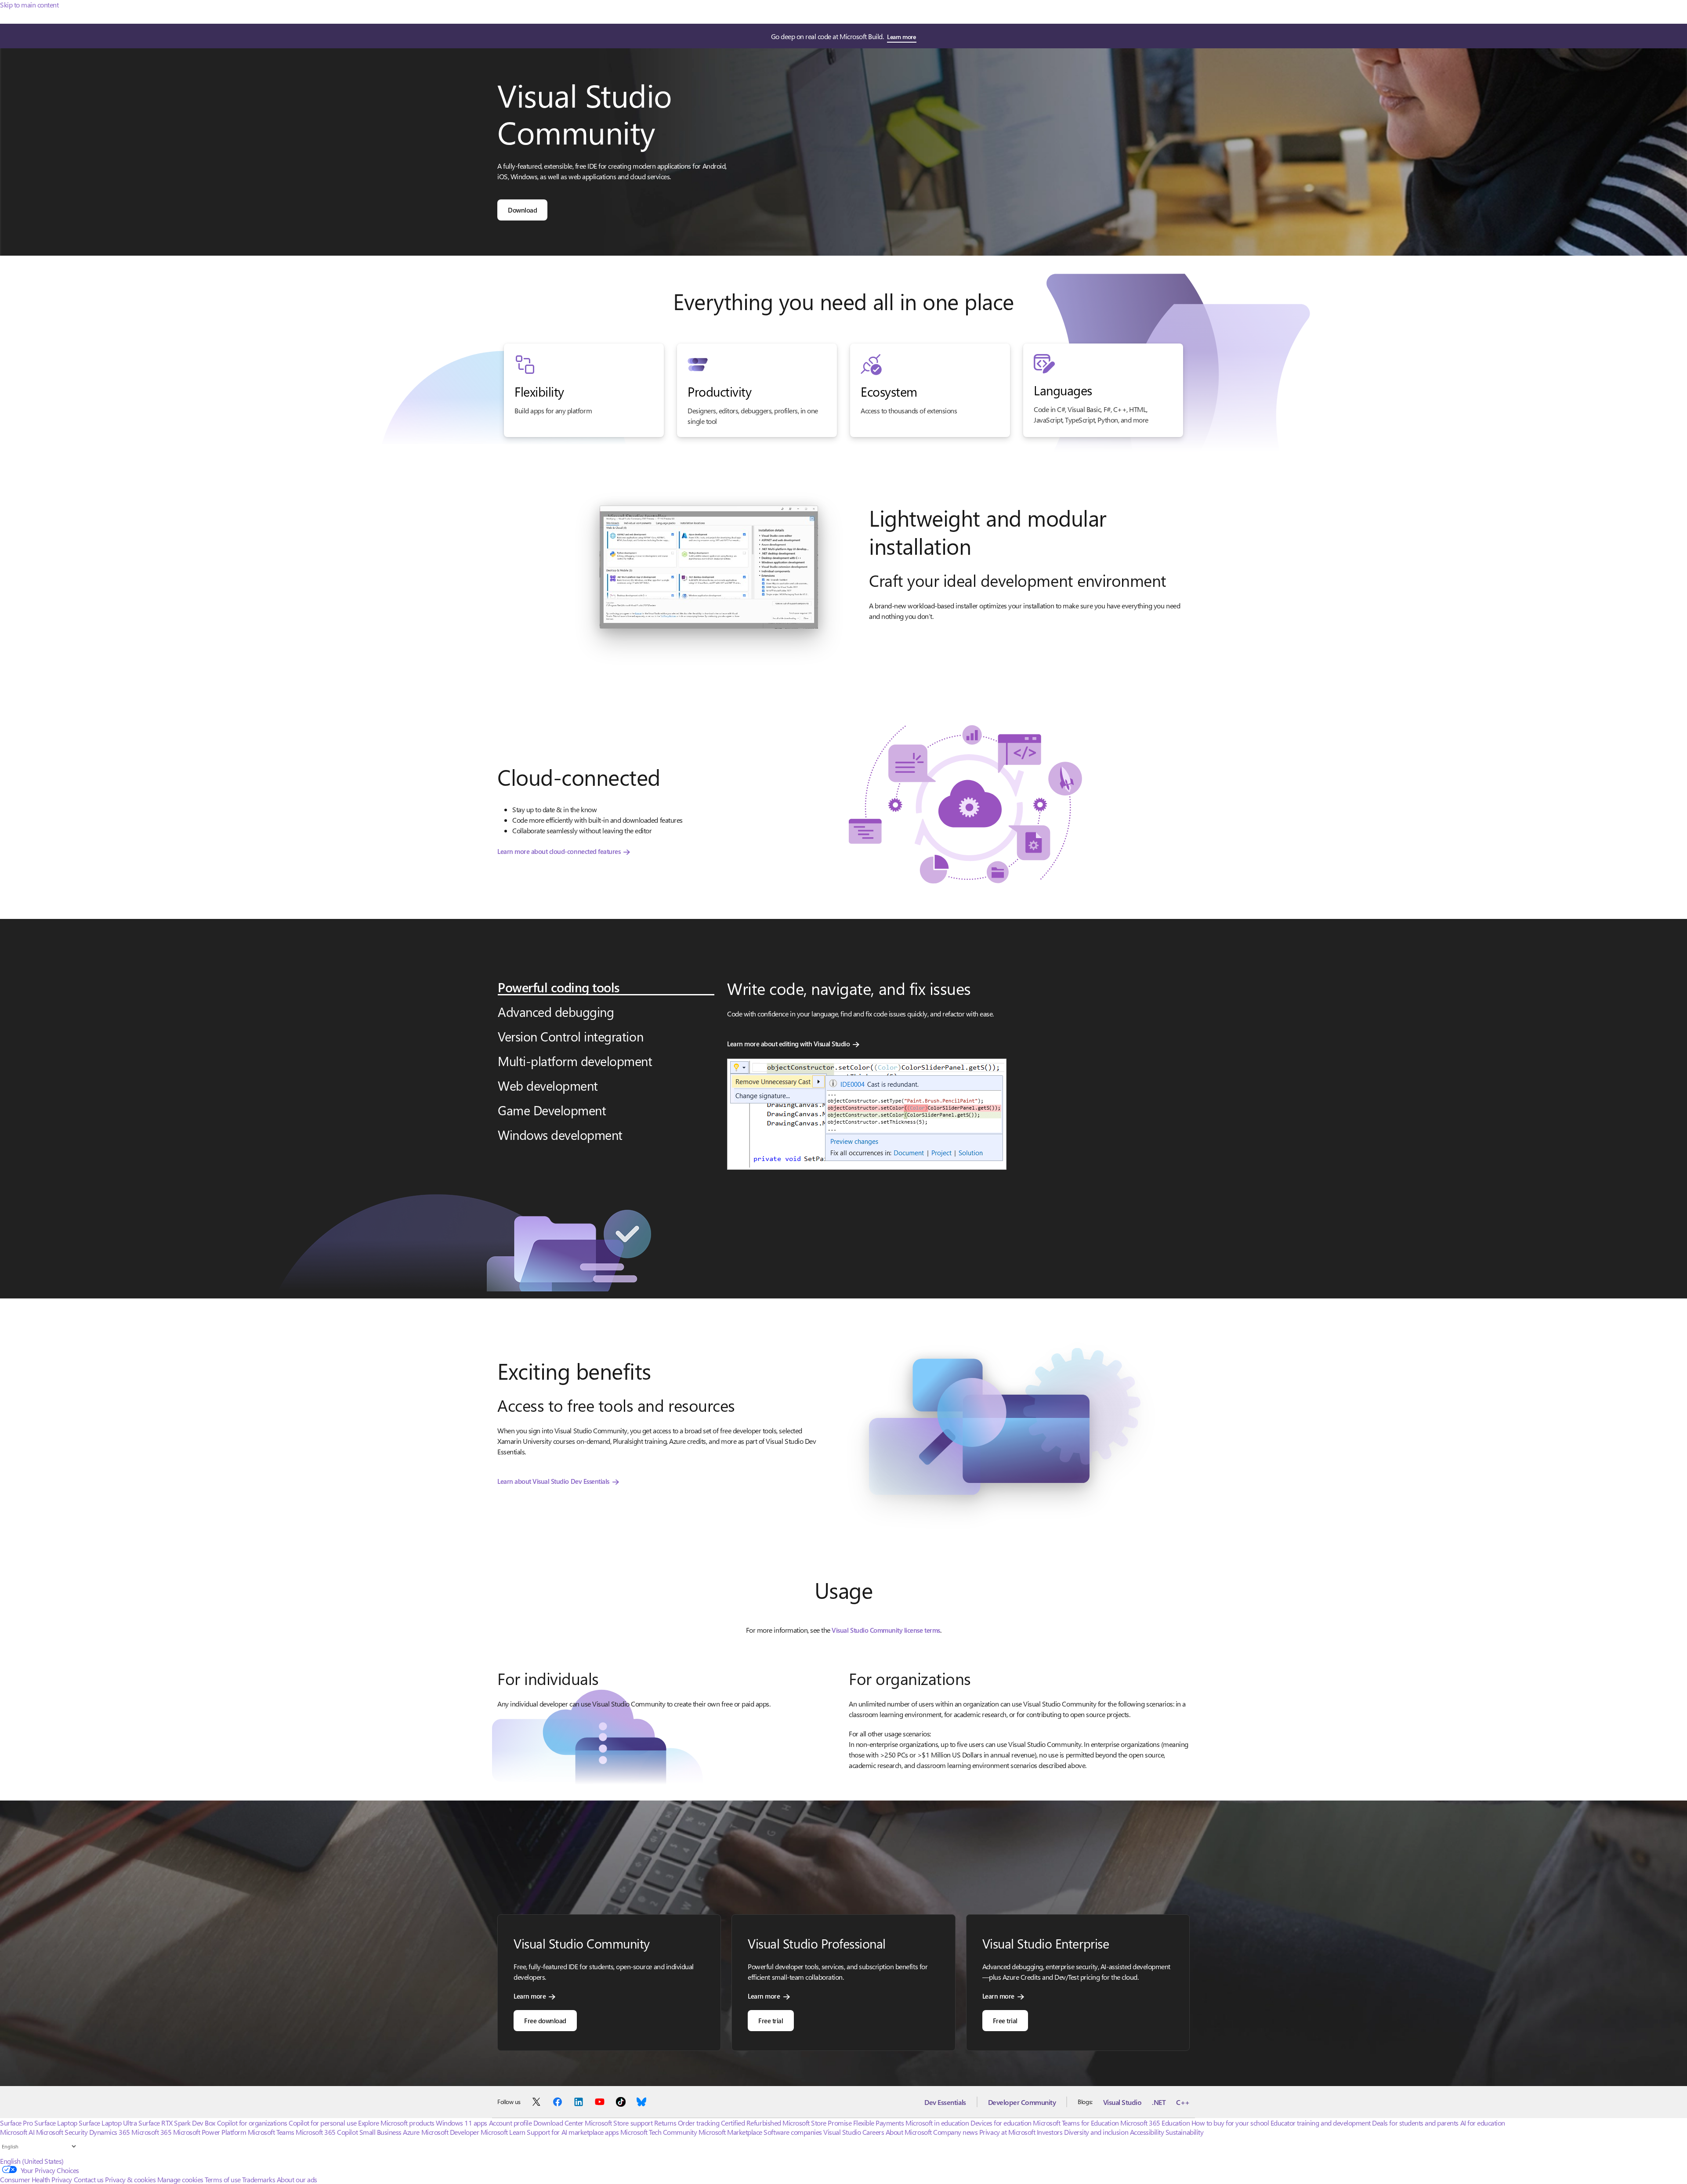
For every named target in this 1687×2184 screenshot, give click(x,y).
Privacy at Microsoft (1007, 2132)
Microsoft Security (62, 2132)
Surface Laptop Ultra (108, 2123)
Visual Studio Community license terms (886, 1630)
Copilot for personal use (322, 2123)
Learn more (901, 37)
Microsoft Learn (503, 2132)
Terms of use (223, 2179)
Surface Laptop (56, 2123)
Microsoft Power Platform (210, 2132)
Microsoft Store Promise (817, 2123)
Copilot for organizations (252, 2123)
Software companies (793, 2132)
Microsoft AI (17, 2132)
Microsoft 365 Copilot (327, 2132)
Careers (873, 2132)
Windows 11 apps (462, 2123)
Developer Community (1022, 2102)
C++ (1183, 2102)
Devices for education (1001, 2123)
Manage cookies (180, 2179)
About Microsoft (909, 2132)
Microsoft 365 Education (1155, 2123)
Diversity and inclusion (1096, 2132)
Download (522, 210)
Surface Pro (16, 2123)
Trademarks (259, 2179)
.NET (1159, 2102)
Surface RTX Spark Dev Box (177, 2123)
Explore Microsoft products (396, 2123)
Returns (665, 2123)
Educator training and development (1321, 2123)
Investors (1050, 2132)
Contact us (89, 2179)
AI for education (1483, 2123)
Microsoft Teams (271, 2132)
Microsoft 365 (151, 2132)
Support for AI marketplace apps (573, 2132)
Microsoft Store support (619, 2123)
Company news (955, 2132)
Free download (545, 2021)
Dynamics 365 (110, 2132)
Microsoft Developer (450, 2132)
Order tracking (699, 2123)
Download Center (558, 2123)
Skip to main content (29, 5)
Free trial (771, 2021)
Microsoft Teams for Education (1076, 2123)
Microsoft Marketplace (730, 2132)
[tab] (606, 987)
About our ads (297, 2179)
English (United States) (32, 2161)
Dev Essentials (945, 2102)
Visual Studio (1122, 2102)
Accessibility (1147, 2132)
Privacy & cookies (130, 2179)
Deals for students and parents (1415, 2123)
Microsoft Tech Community (659, 2132)
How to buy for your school (1230, 2123)
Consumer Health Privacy (36, 2179)
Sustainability (1184, 2132)
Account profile (510, 2123)
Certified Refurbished (751, 2123)
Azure (411, 2132)
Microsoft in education (937, 2123)
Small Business (380, 2132)
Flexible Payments (879, 2123)
